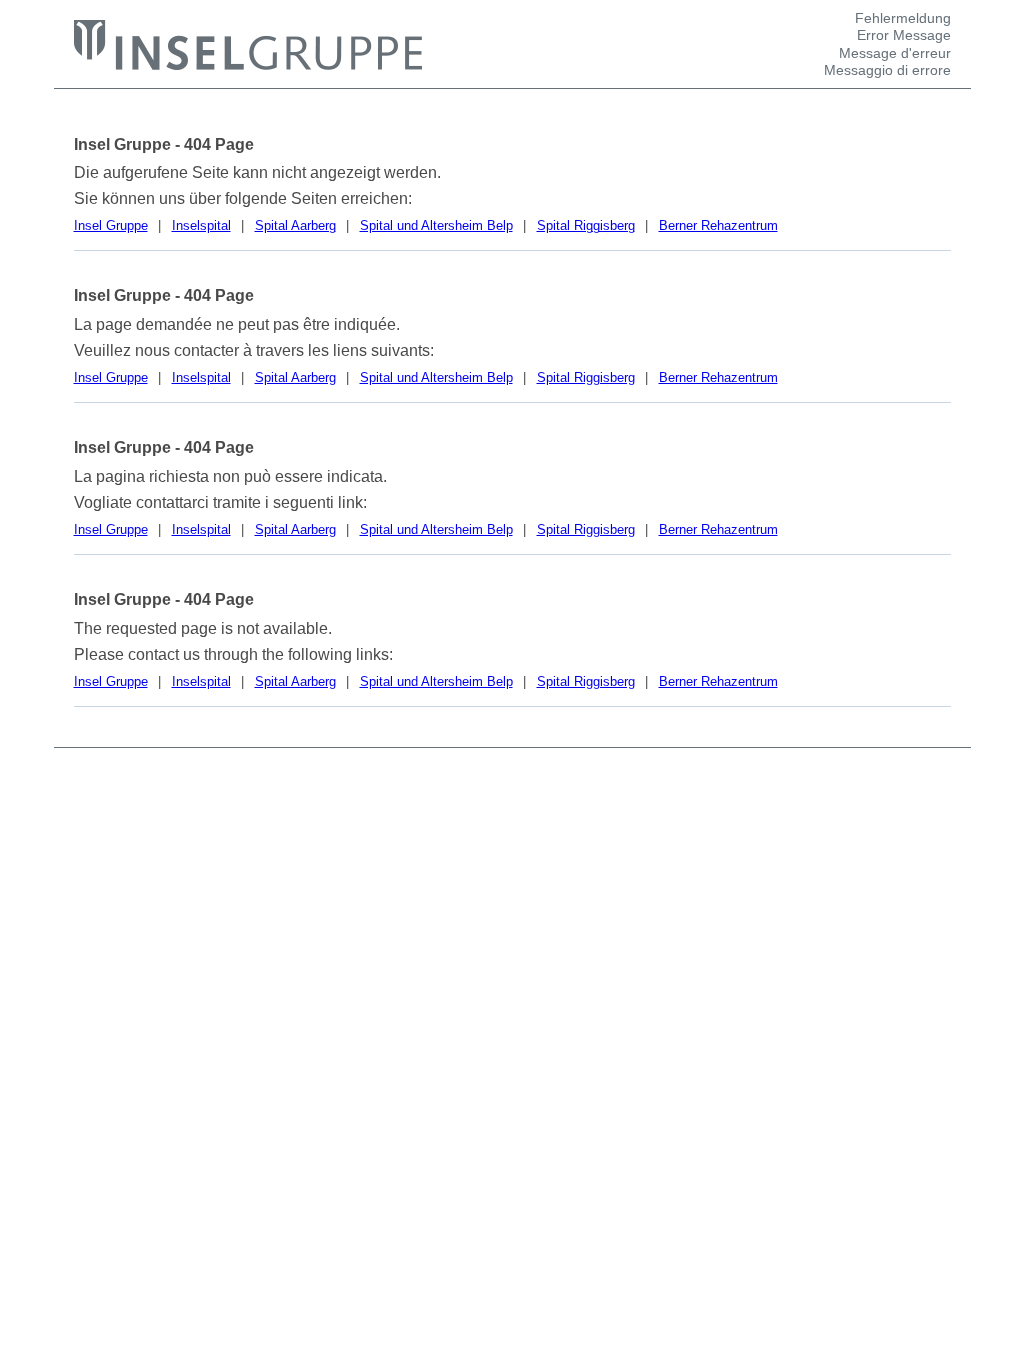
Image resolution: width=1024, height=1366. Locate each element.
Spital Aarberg (295, 225)
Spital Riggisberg (586, 225)
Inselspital (201, 225)
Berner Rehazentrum (718, 225)
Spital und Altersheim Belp (436, 225)
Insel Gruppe (111, 225)
